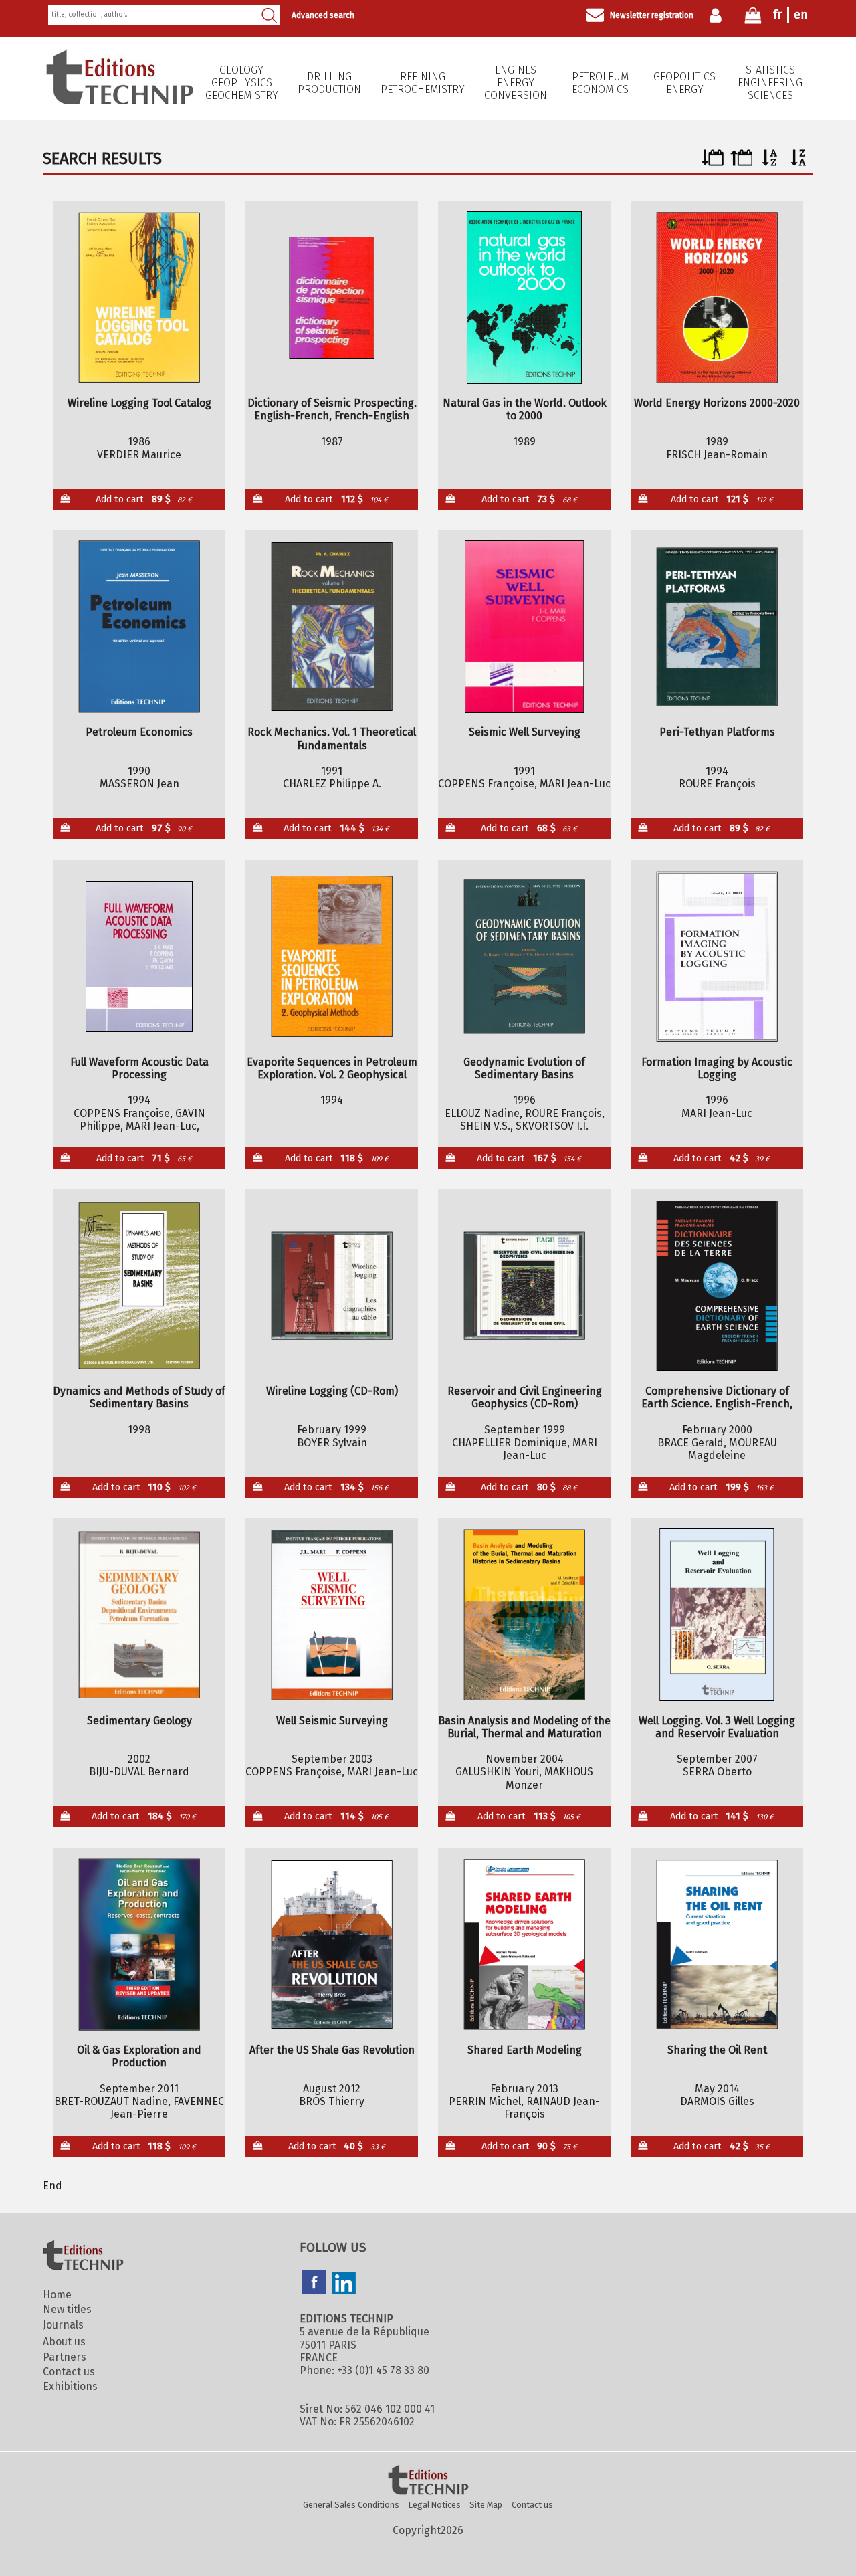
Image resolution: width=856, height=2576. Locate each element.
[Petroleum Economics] (139, 627)
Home (57, 2295)
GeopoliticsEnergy (684, 83)
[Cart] (753, 18)
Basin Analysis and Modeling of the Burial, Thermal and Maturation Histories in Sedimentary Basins (524, 1727)
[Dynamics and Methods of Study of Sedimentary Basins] (139, 1286)
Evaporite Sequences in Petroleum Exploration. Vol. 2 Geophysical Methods (332, 1068)
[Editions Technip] (428, 2481)
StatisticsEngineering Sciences (770, 83)
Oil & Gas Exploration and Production (139, 2056)
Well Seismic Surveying (332, 1721)
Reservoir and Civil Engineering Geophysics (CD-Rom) (525, 1397)
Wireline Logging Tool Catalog (139, 403)
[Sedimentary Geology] (139, 1615)
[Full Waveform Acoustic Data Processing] (139, 957)
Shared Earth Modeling (525, 2050)
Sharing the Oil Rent (717, 2050)
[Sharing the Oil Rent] (717, 1945)
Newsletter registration (652, 15)
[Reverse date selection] (741, 162)
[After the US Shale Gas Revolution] (332, 1945)
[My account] (719, 15)
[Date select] (713, 162)
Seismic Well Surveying (525, 732)
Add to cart (144, 499)
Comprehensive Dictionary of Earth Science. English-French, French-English (717, 1397)
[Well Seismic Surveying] (332, 1615)
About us (64, 2342)
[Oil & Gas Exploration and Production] (139, 1945)
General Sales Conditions (351, 2505)
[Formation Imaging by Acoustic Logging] (717, 957)
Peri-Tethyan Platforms (717, 732)
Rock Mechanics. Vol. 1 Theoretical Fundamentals (332, 738)
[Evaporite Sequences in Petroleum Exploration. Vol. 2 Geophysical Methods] (332, 957)
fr (777, 15)
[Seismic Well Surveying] (525, 627)
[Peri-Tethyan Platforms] (717, 627)
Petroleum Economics (600, 83)
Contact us (69, 2372)
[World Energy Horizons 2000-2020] (717, 298)
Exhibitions (70, 2386)
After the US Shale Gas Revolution (332, 2050)
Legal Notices (435, 2505)
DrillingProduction (329, 83)
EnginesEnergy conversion (516, 83)
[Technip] (120, 101)
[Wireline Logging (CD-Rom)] (332, 1286)
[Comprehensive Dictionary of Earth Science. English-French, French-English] (717, 1286)
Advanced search (323, 15)
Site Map (486, 2505)
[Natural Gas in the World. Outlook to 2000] (525, 298)
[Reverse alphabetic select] (799, 162)
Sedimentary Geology (139, 1721)
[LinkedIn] (344, 2284)
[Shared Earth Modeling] (525, 1945)
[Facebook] (314, 2284)
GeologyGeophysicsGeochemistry (242, 83)
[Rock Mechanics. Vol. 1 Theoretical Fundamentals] (332, 627)
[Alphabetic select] (770, 162)
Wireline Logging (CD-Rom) (332, 1391)
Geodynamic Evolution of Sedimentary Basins (524, 1068)
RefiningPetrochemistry (423, 83)
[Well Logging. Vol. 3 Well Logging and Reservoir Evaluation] (717, 1615)
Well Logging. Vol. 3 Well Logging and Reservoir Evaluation (717, 1727)
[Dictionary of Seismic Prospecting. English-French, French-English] (332, 298)
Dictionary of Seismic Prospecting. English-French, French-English (332, 409)
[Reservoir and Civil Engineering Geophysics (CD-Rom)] (525, 1286)
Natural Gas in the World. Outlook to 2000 (525, 409)
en (801, 15)
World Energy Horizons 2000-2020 (717, 403)
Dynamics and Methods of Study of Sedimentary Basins (139, 1397)
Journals (63, 2325)
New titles (67, 2309)
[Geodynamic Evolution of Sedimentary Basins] (525, 957)
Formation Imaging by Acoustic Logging (717, 1068)
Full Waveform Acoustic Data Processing (139, 1068)
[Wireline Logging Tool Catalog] (139, 298)
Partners (65, 2357)
